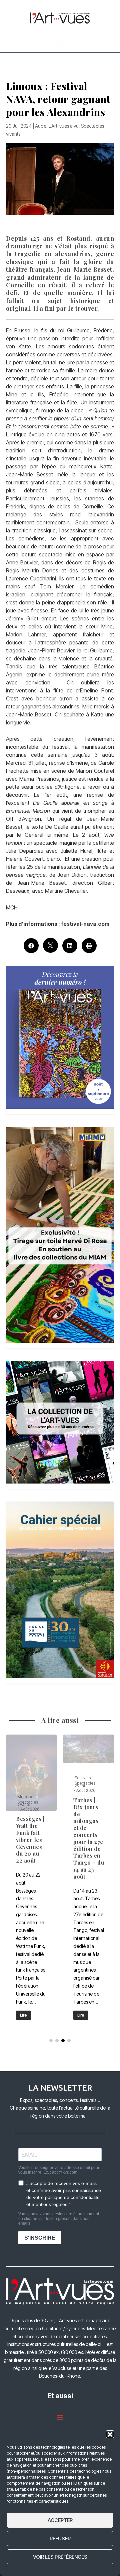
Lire (23, 2015)
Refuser (60, 2538)
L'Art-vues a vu (64, 126)
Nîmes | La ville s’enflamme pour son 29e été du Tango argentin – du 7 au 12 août (31, 1882)
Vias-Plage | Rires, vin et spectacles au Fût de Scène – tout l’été (89, 1882)
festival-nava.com (85, 924)
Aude (41, 126)
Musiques (84, 1797)
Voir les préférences (60, 2557)
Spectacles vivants (28, 1789)
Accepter (60, 2520)
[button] (110, 2434)
